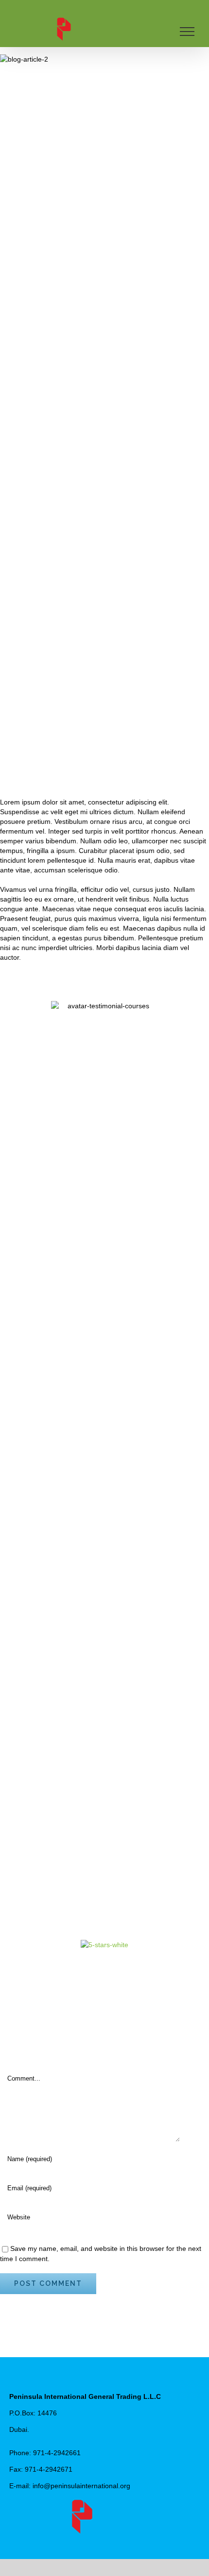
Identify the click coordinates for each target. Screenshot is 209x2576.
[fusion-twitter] (105, 2540)
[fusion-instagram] (121, 2540)
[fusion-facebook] (89, 2540)
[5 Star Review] (104, 1945)
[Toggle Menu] (187, 32)
